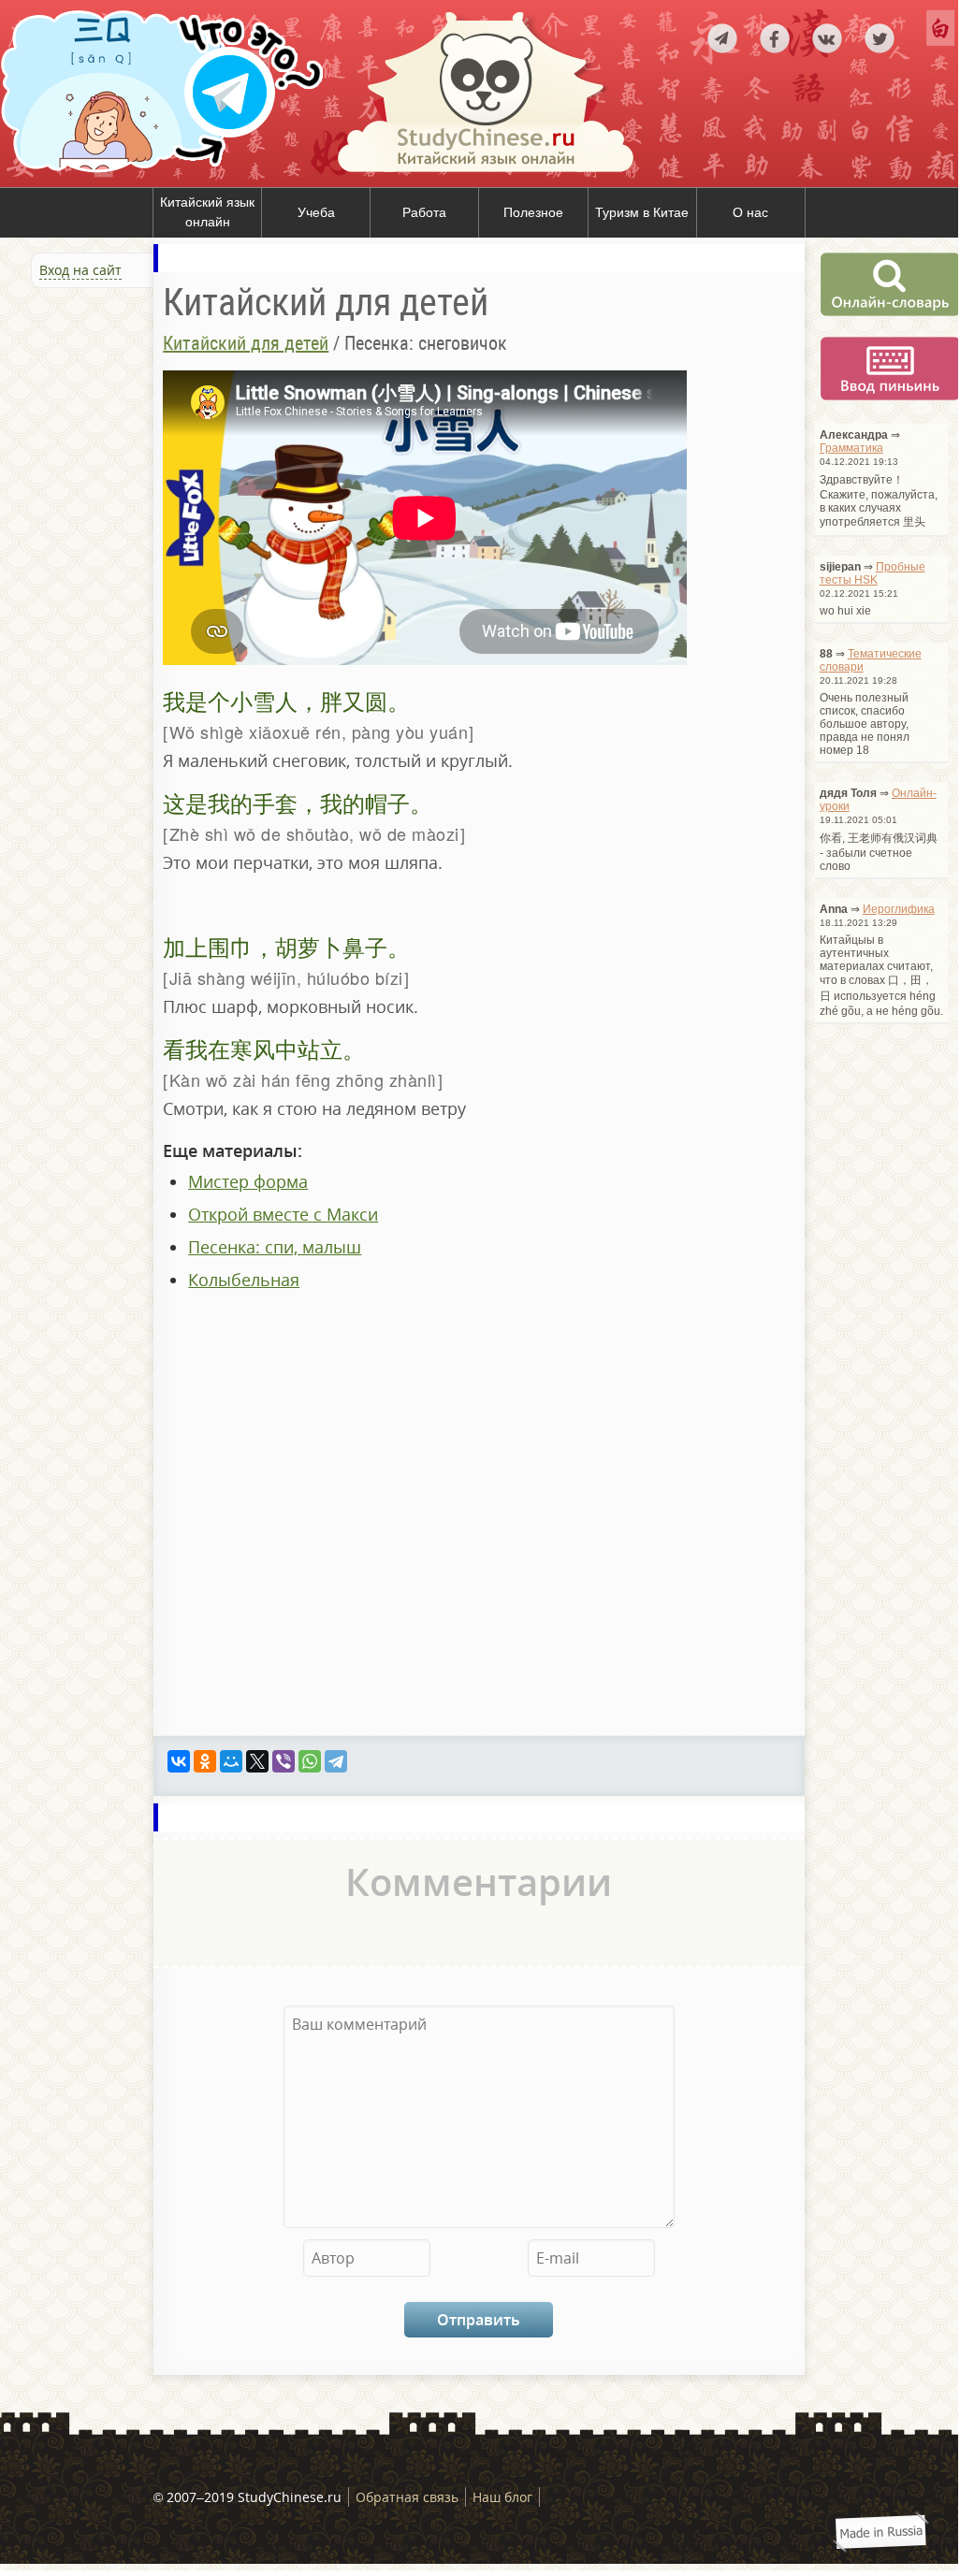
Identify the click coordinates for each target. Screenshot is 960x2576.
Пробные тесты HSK (873, 573)
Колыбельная (244, 1280)
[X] (257, 1761)
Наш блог (502, 2497)
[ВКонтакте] (179, 1761)
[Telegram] (336, 1761)
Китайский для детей (246, 343)
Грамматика (851, 448)
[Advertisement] (112, 490)
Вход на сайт (80, 270)
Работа (424, 212)
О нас (750, 212)
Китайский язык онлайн (207, 212)
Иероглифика (899, 909)
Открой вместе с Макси (283, 1214)
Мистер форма (248, 1181)
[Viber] (284, 1761)
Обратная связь (407, 2497)
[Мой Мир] (231, 1761)
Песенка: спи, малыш (275, 1247)
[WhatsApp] (310, 1761)
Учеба (316, 212)
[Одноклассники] (205, 1761)
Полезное (533, 212)
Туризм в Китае (642, 212)
